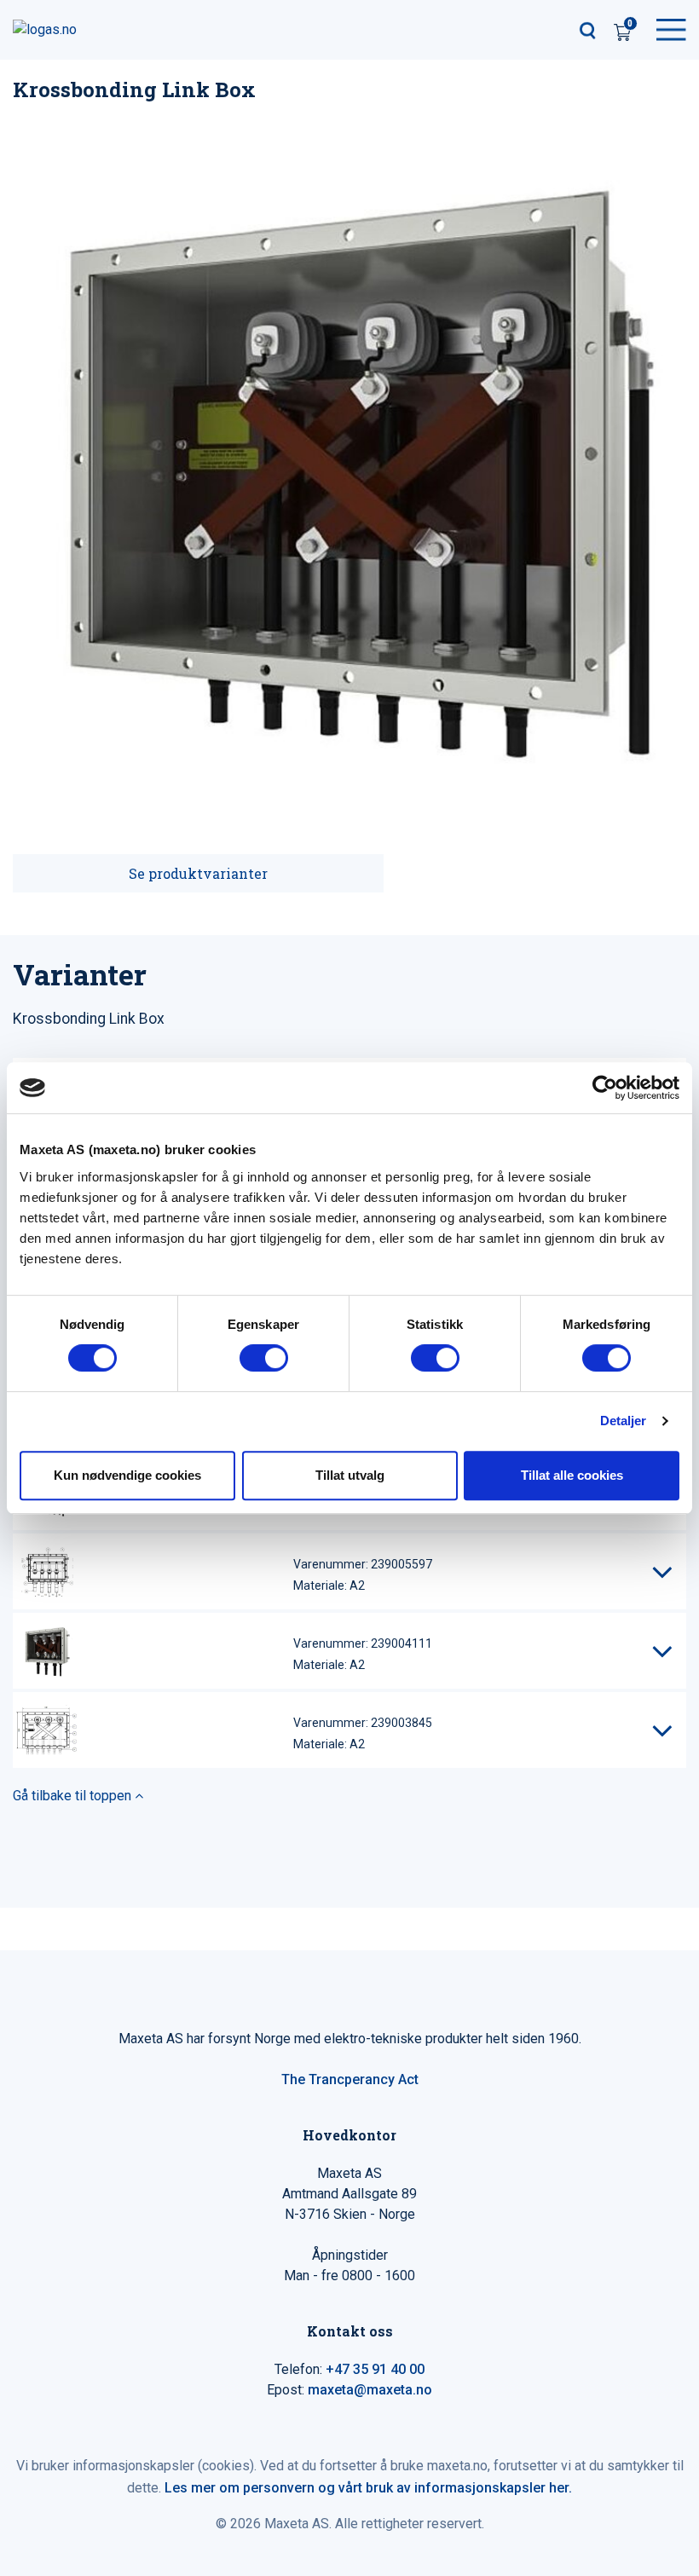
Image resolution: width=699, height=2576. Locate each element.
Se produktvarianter (198, 873)
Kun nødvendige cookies (127, 1475)
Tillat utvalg (350, 1475)
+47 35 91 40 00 (375, 2369)
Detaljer (624, 1421)
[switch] (264, 1358)
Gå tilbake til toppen (74, 1796)
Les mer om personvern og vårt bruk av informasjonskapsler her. (368, 2488)
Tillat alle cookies (572, 1475)
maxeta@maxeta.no (370, 2390)
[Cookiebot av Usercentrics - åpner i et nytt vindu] (605, 1088)
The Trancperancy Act (350, 2079)
